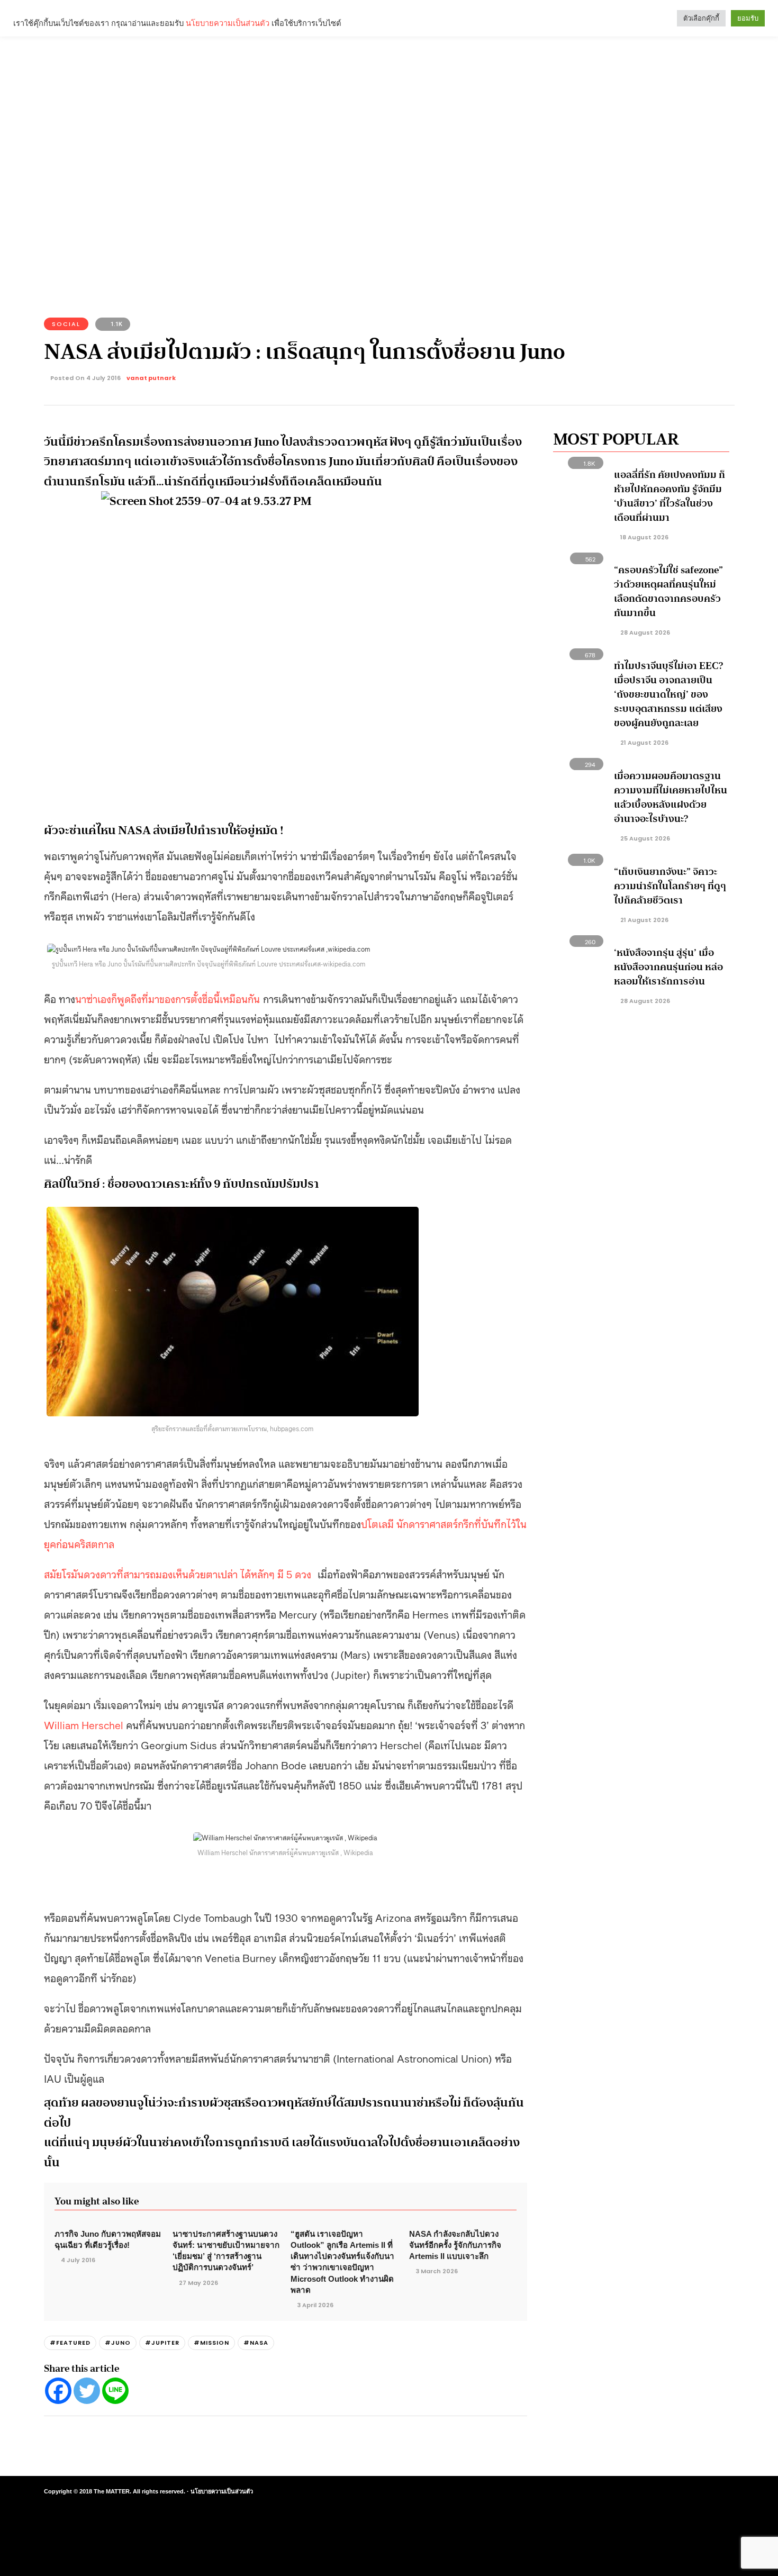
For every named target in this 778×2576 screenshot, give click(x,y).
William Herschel (84, 1724)
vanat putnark (151, 378)
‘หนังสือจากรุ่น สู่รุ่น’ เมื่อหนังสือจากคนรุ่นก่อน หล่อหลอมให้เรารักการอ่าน (668, 967)
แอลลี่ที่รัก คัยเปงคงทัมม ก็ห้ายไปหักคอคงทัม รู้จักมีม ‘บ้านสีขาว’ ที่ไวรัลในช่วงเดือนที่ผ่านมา (670, 496)
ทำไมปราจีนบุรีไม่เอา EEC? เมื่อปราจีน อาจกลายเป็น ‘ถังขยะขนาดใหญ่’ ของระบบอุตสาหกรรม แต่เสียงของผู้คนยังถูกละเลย (668, 694)
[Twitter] (87, 2391)
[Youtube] (684, 2492)
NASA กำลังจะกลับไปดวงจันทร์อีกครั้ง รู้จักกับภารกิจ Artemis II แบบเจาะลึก (455, 2245)
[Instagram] (665, 2492)
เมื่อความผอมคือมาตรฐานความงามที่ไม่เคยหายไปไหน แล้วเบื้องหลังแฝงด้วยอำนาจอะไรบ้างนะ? (671, 797)
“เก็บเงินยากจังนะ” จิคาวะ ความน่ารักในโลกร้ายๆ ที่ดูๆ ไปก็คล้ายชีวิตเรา (670, 886)
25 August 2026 (644, 838)
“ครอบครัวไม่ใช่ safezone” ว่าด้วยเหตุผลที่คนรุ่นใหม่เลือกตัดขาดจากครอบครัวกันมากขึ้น (668, 591)
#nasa (256, 2343)
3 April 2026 (315, 2305)
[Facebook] (58, 2391)
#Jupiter (162, 2343)
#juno (118, 2343)
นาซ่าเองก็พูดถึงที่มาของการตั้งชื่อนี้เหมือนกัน (168, 998)
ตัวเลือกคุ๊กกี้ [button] (701, 18)
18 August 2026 (644, 537)
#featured (70, 2343)
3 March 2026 (437, 2271)
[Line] (115, 2391)
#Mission (211, 2343)
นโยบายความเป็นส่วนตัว (222, 2491)
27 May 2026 (198, 2283)
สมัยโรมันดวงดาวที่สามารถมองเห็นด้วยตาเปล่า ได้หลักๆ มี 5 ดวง (179, 1574)
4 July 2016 (78, 2260)
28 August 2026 (644, 632)
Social (66, 324)
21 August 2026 (644, 743)
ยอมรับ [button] (748, 18)
